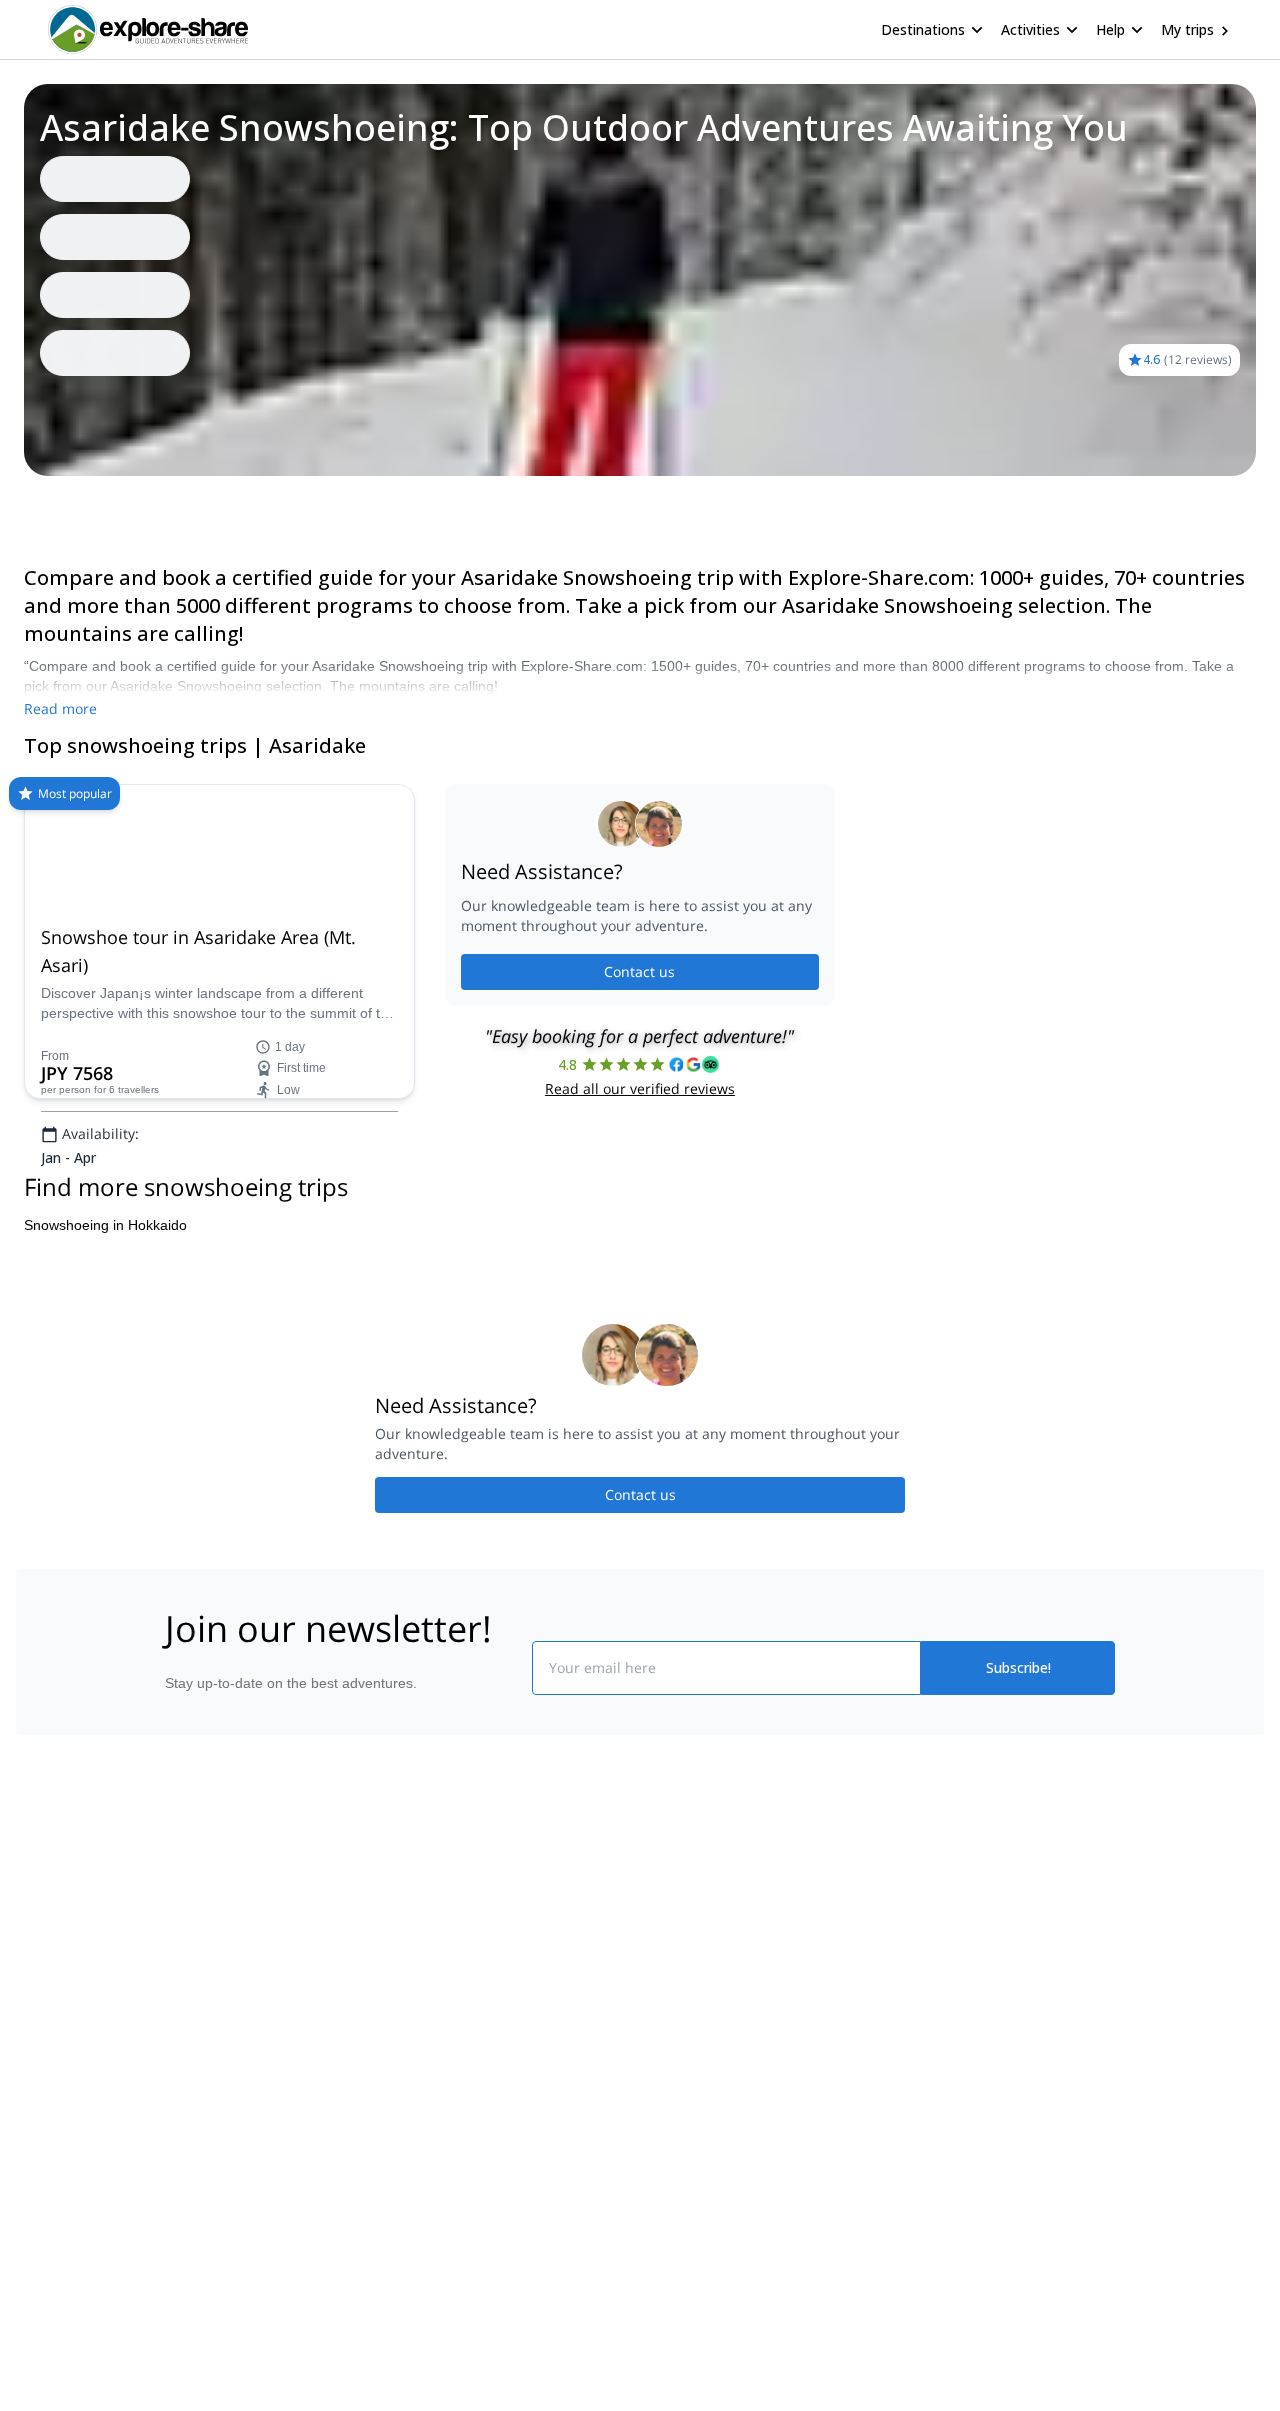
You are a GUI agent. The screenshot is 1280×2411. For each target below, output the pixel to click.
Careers (181, 2185)
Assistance (117, 504)
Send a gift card (206, 2229)
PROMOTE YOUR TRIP (973, 2048)
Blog (654, 2053)
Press (174, 2141)
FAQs (415, 2137)
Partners (183, 2097)
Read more (60, 708)
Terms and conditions (465, 2181)
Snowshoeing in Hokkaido (105, 1378)
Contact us (639, 1048)
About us (184, 2053)
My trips (1187, 29)
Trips (47, 504)
